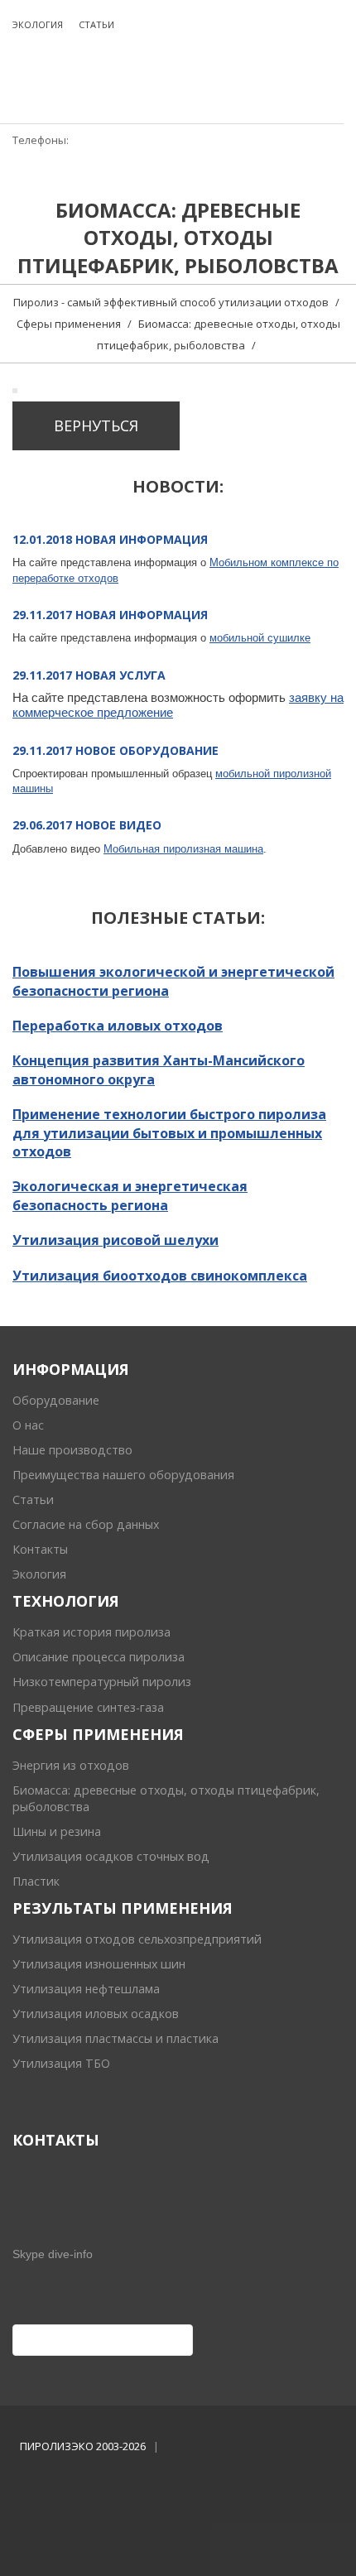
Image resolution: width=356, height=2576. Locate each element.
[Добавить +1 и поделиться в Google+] (78, 2340)
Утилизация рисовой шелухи (115, 1240)
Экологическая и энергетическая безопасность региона (130, 1195)
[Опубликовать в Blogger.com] (28, 2340)
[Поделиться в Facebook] (53, 2340)
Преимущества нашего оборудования (123, 1475)
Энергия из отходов (71, 1765)
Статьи (33, 1499)
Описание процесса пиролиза (99, 1657)
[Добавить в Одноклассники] (103, 2340)
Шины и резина (57, 1831)
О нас (28, 1425)
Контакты (40, 1549)
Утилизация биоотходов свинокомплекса (160, 1276)
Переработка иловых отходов (118, 1026)
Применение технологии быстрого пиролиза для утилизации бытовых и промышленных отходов (169, 1133)
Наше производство (72, 1450)
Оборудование (56, 1400)
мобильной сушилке (260, 638)
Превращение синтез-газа (88, 1707)
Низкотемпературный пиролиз (102, 1682)
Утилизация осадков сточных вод (111, 1856)
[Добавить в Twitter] (127, 2340)
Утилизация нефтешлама (86, 1989)
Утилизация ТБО (61, 2063)
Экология (39, 1574)
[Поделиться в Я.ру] (177, 2340)
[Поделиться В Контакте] (152, 2340)
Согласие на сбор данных (86, 1524)
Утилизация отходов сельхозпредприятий (137, 1939)
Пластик (36, 1881)
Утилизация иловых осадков (96, 2014)
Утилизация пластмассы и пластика (115, 2038)
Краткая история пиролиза (91, 1632)
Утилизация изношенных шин (99, 1964)
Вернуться (96, 425)
